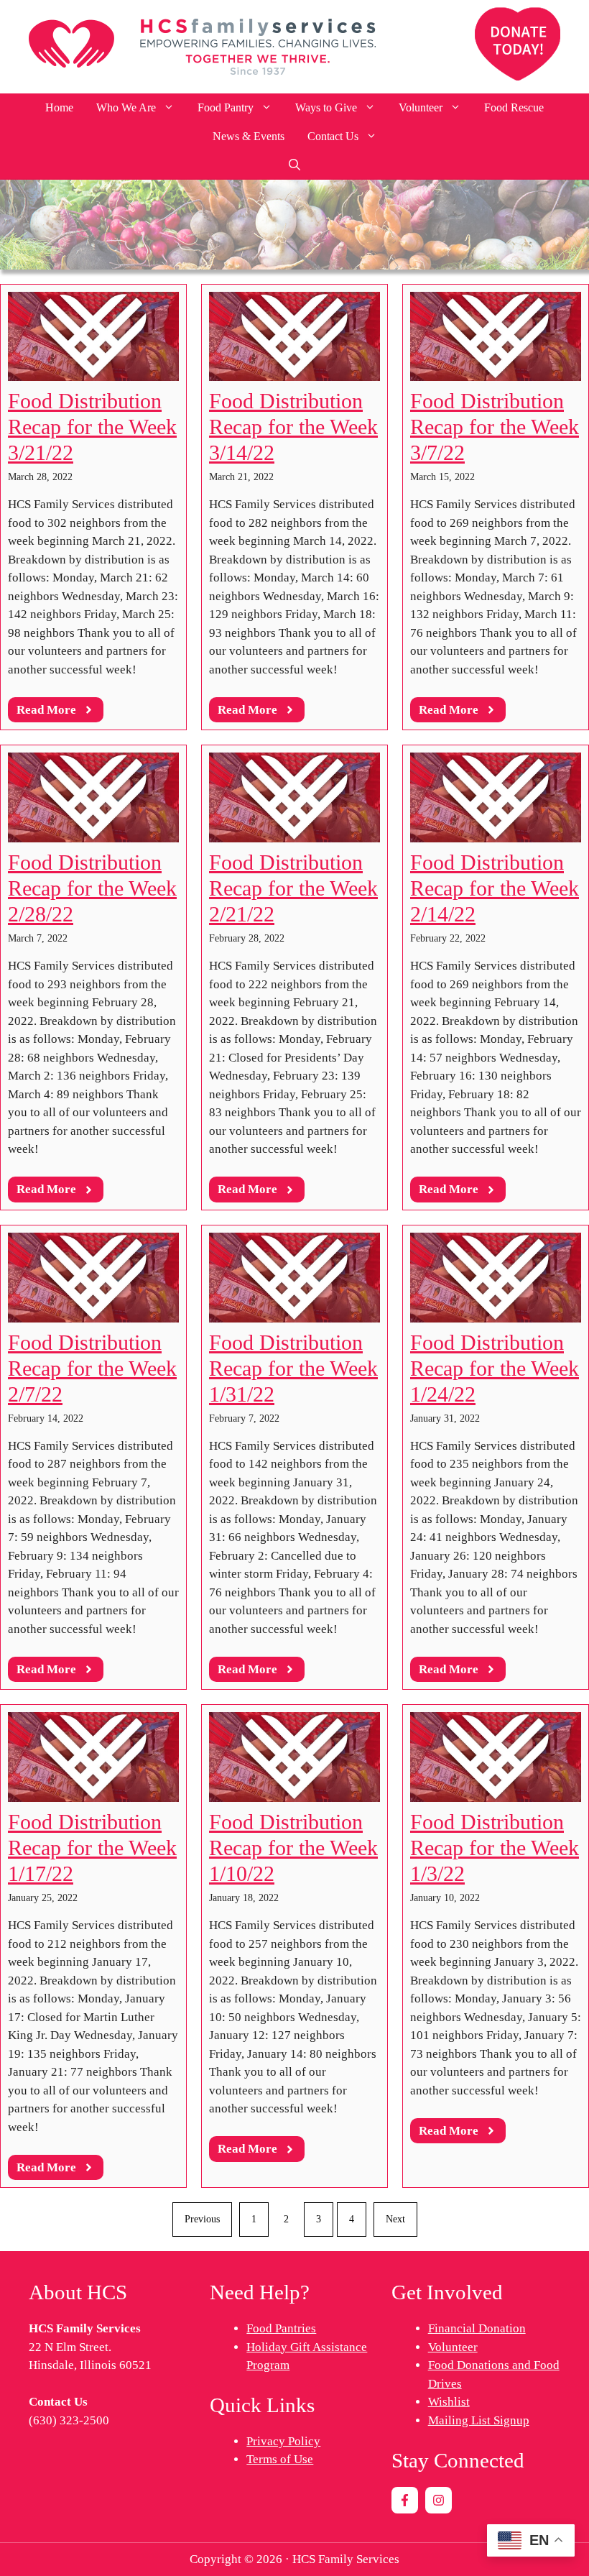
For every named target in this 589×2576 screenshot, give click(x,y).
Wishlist (449, 2402)
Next (395, 2219)
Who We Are (126, 107)
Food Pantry (226, 107)
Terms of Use (280, 2459)
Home (59, 107)
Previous (202, 2219)
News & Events (249, 136)
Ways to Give (326, 107)
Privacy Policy (283, 2441)
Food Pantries (281, 2328)
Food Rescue (514, 107)
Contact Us (333, 136)
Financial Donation (477, 2328)
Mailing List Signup (479, 2420)
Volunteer (421, 107)
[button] (294, 165)
